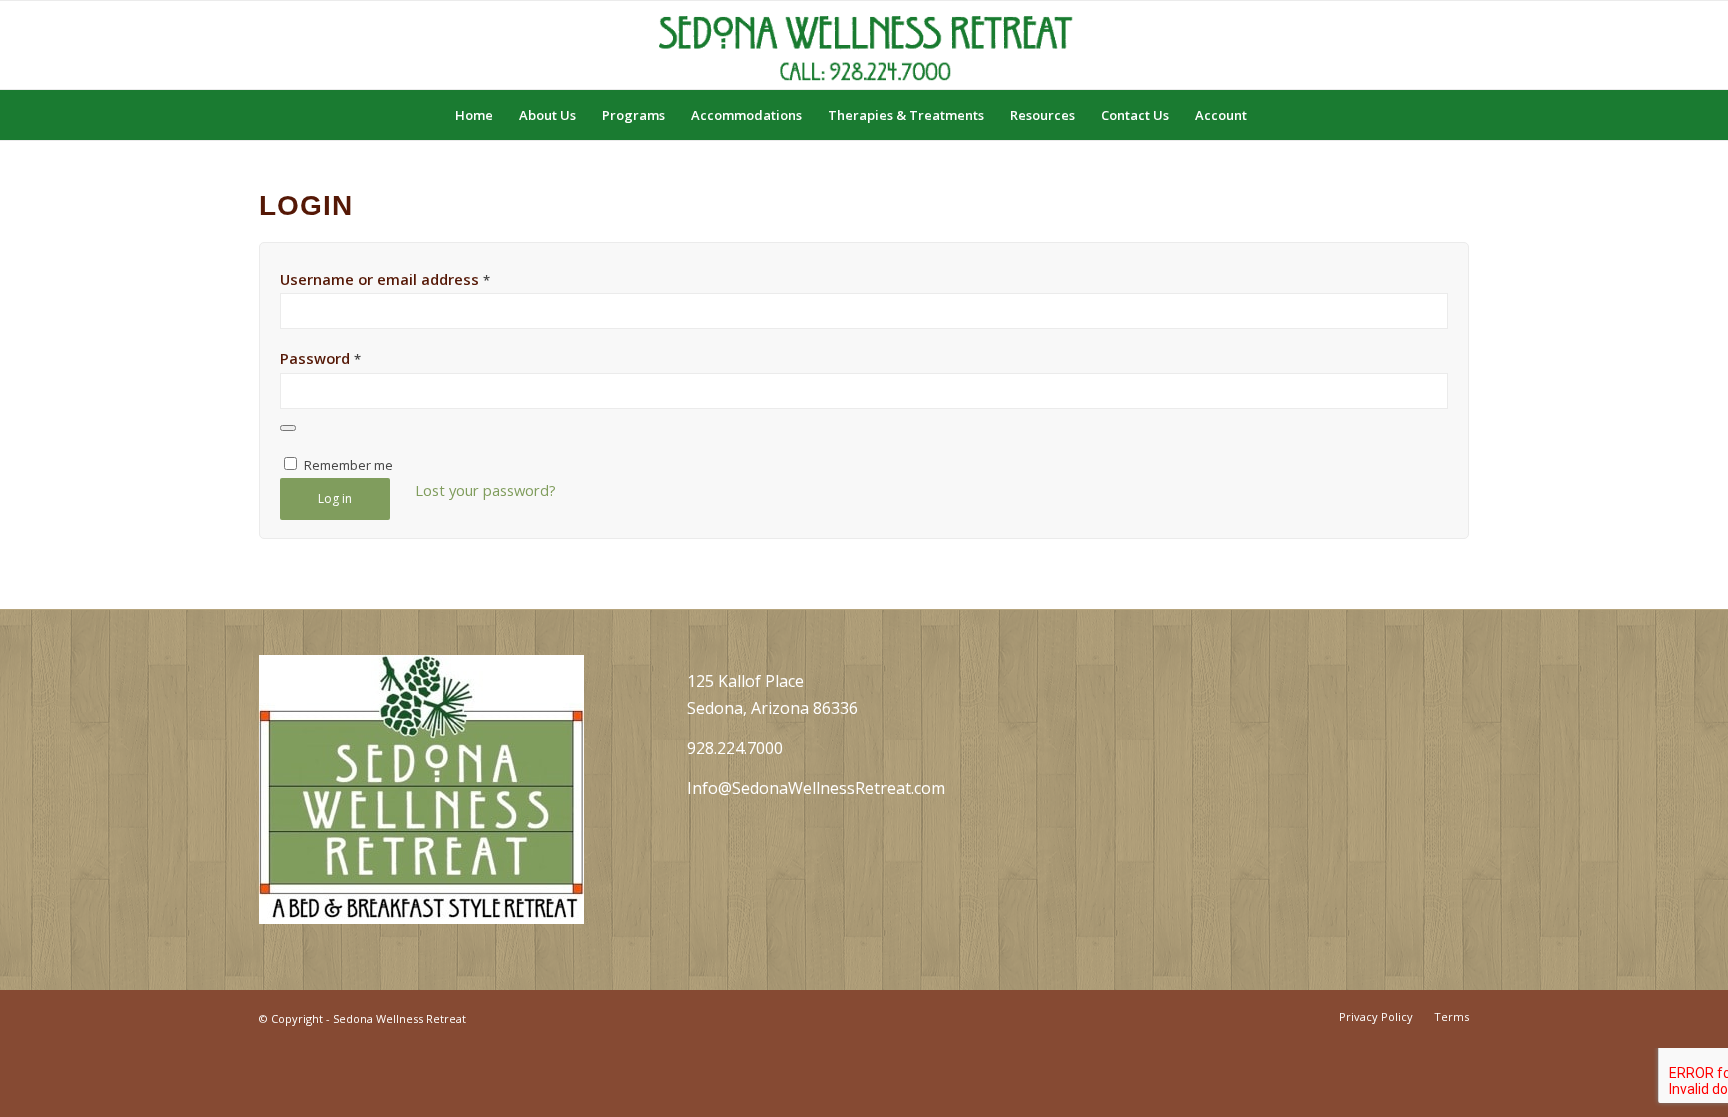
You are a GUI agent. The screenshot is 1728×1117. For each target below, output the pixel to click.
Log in (335, 498)
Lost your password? (485, 490)
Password (320, 358)
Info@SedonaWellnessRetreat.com (816, 788)
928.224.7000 (735, 748)
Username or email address (385, 279)
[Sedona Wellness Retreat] (864, 45)
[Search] (1273, 115)
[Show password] (288, 428)
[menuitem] (474, 115)
